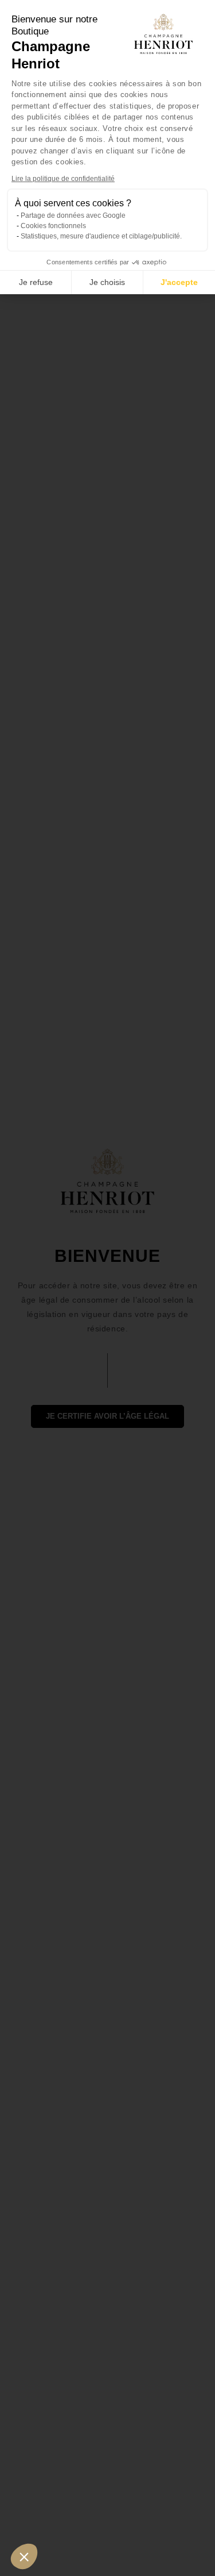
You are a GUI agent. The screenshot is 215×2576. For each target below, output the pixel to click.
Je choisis (107, 282)
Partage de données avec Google (73, 215)
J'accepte (179, 282)
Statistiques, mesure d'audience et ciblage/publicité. (101, 236)
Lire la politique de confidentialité (63, 179)
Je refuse (36, 282)
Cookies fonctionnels (53, 226)
